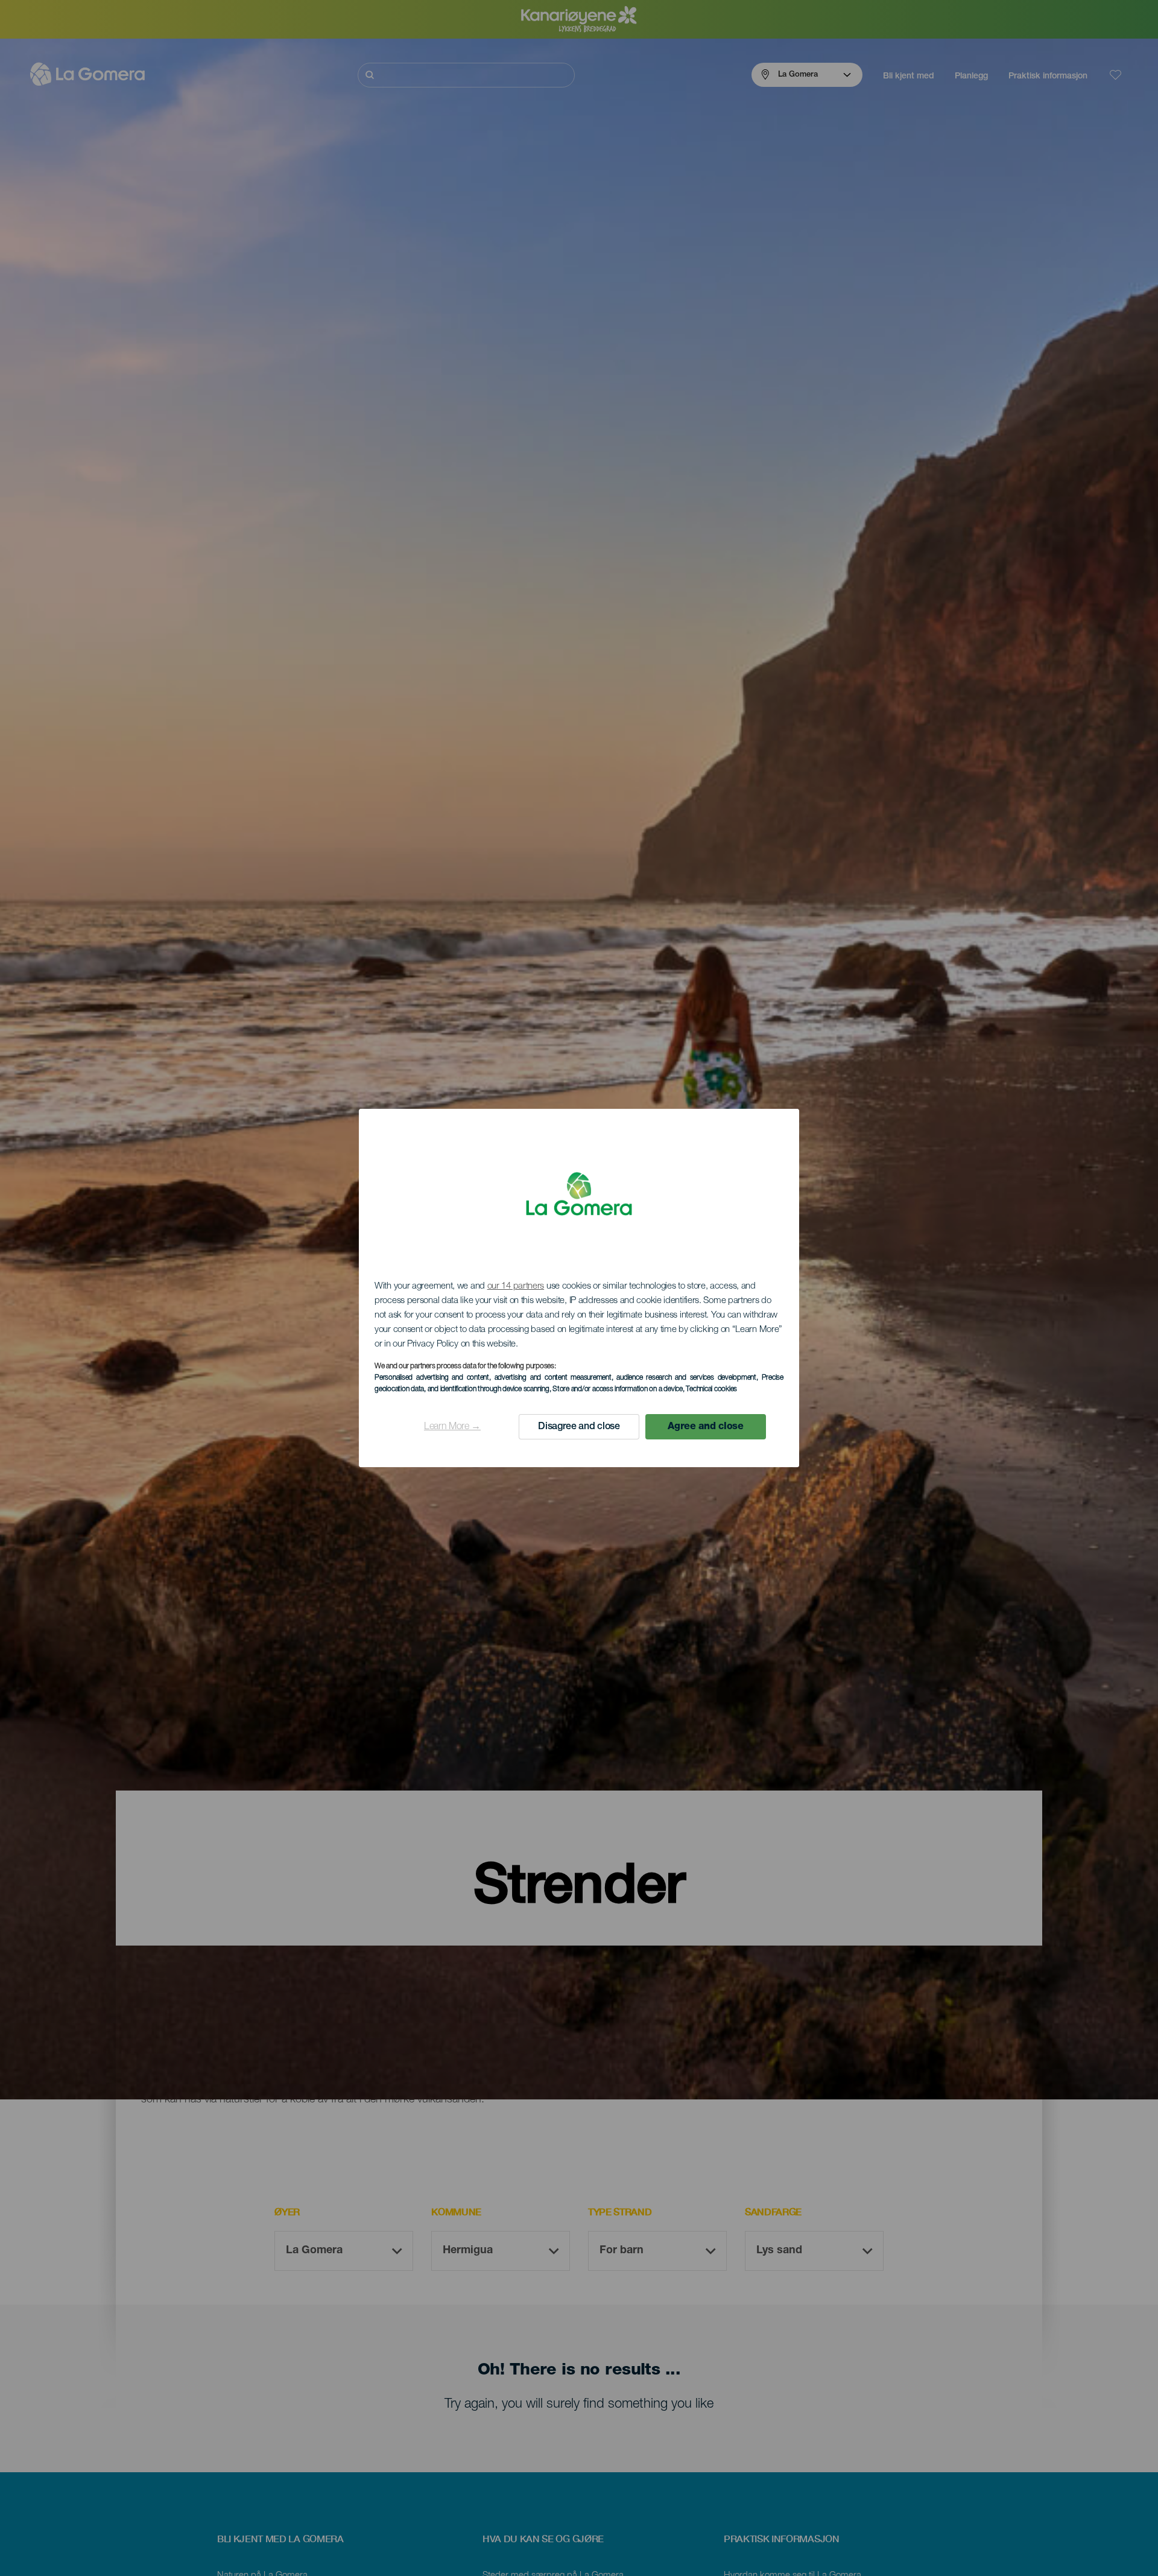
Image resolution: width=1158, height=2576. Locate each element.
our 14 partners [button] (516, 1286)
